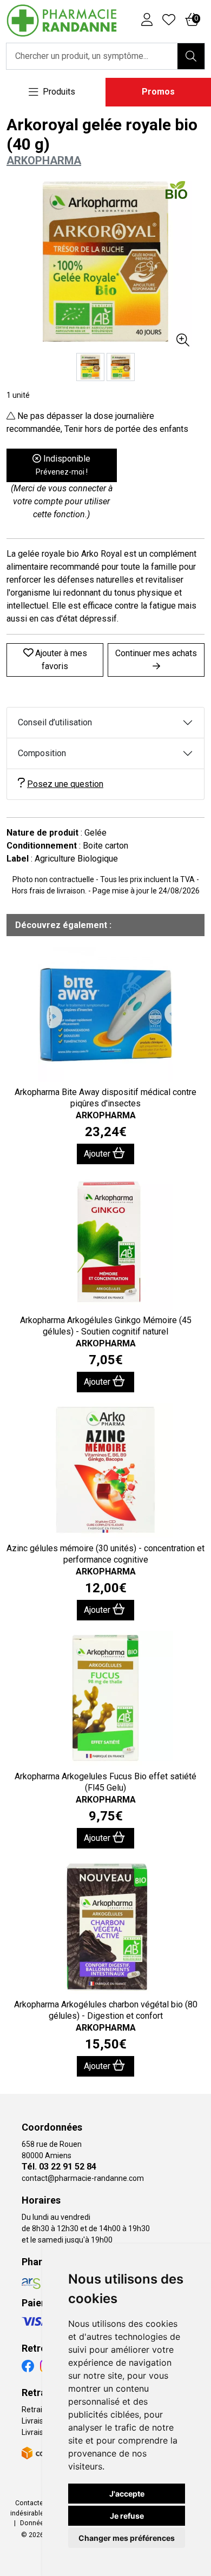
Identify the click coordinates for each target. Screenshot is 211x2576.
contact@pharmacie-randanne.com (83, 2178)
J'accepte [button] (127, 2494)
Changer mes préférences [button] (127, 2538)
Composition (42, 753)
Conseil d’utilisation (55, 722)
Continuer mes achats (156, 653)
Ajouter (98, 1154)
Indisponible (63, 465)
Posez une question (65, 784)
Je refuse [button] (127, 2516)
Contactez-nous (40, 2503)
